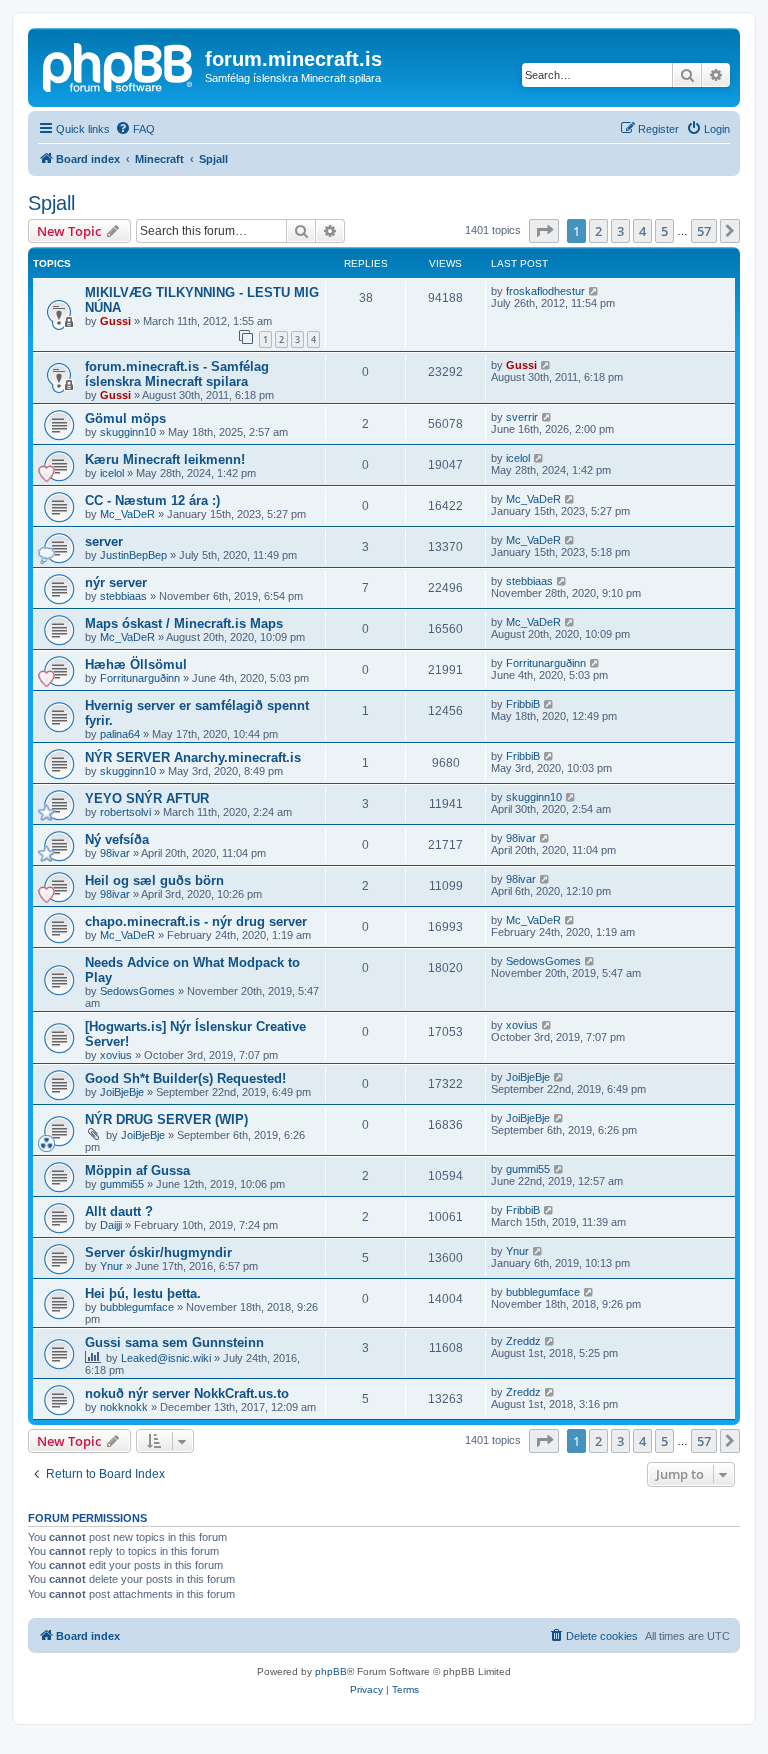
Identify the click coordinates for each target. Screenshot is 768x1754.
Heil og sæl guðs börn (154, 880)
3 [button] (620, 231)
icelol (112, 473)
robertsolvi (125, 812)
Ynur (111, 1266)
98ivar (115, 853)
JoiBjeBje (122, 1092)
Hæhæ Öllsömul (136, 664)
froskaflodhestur (545, 291)
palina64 (120, 734)
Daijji (111, 1225)
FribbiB (523, 704)
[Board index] (119, 65)
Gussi (115, 321)
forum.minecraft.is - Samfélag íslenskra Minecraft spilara (177, 374)
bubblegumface (137, 1307)
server (104, 541)
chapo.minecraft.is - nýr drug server (196, 921)
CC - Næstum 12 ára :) (152, 500)
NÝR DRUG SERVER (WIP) (166, 1119)
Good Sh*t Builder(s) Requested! (185, 1078)
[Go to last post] (594, 291)
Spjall (51, 203)
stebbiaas (123, 596)
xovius (116, 1055)
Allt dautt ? (119, 1211)
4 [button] (642, 231)
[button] (544, 231)
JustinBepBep (133, 555)
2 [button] (598, 231)
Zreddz (523, 1341)
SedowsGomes (137, 991)
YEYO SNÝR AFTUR (147, 798)
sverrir (522, 417)
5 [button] (664, 231)
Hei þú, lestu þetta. (143, 1293)
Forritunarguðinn (140, 678)
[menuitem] (135, 129)
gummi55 (122, 1184)
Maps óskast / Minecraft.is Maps (184, 623)
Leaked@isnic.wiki (166, 1358)
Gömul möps (125, 418)
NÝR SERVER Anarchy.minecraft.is (193, 757)
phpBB (331, 1671)
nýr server (116, 582)
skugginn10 (128, 432)
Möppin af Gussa (137, 1170)
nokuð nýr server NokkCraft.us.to (187, 1393)
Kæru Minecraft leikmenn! (165, 459)
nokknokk (124, 1407)
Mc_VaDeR (127, 514)
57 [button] (704, 231)
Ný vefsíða (117, 839)
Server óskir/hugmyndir (158, 1252)
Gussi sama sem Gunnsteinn (174, 1342)
